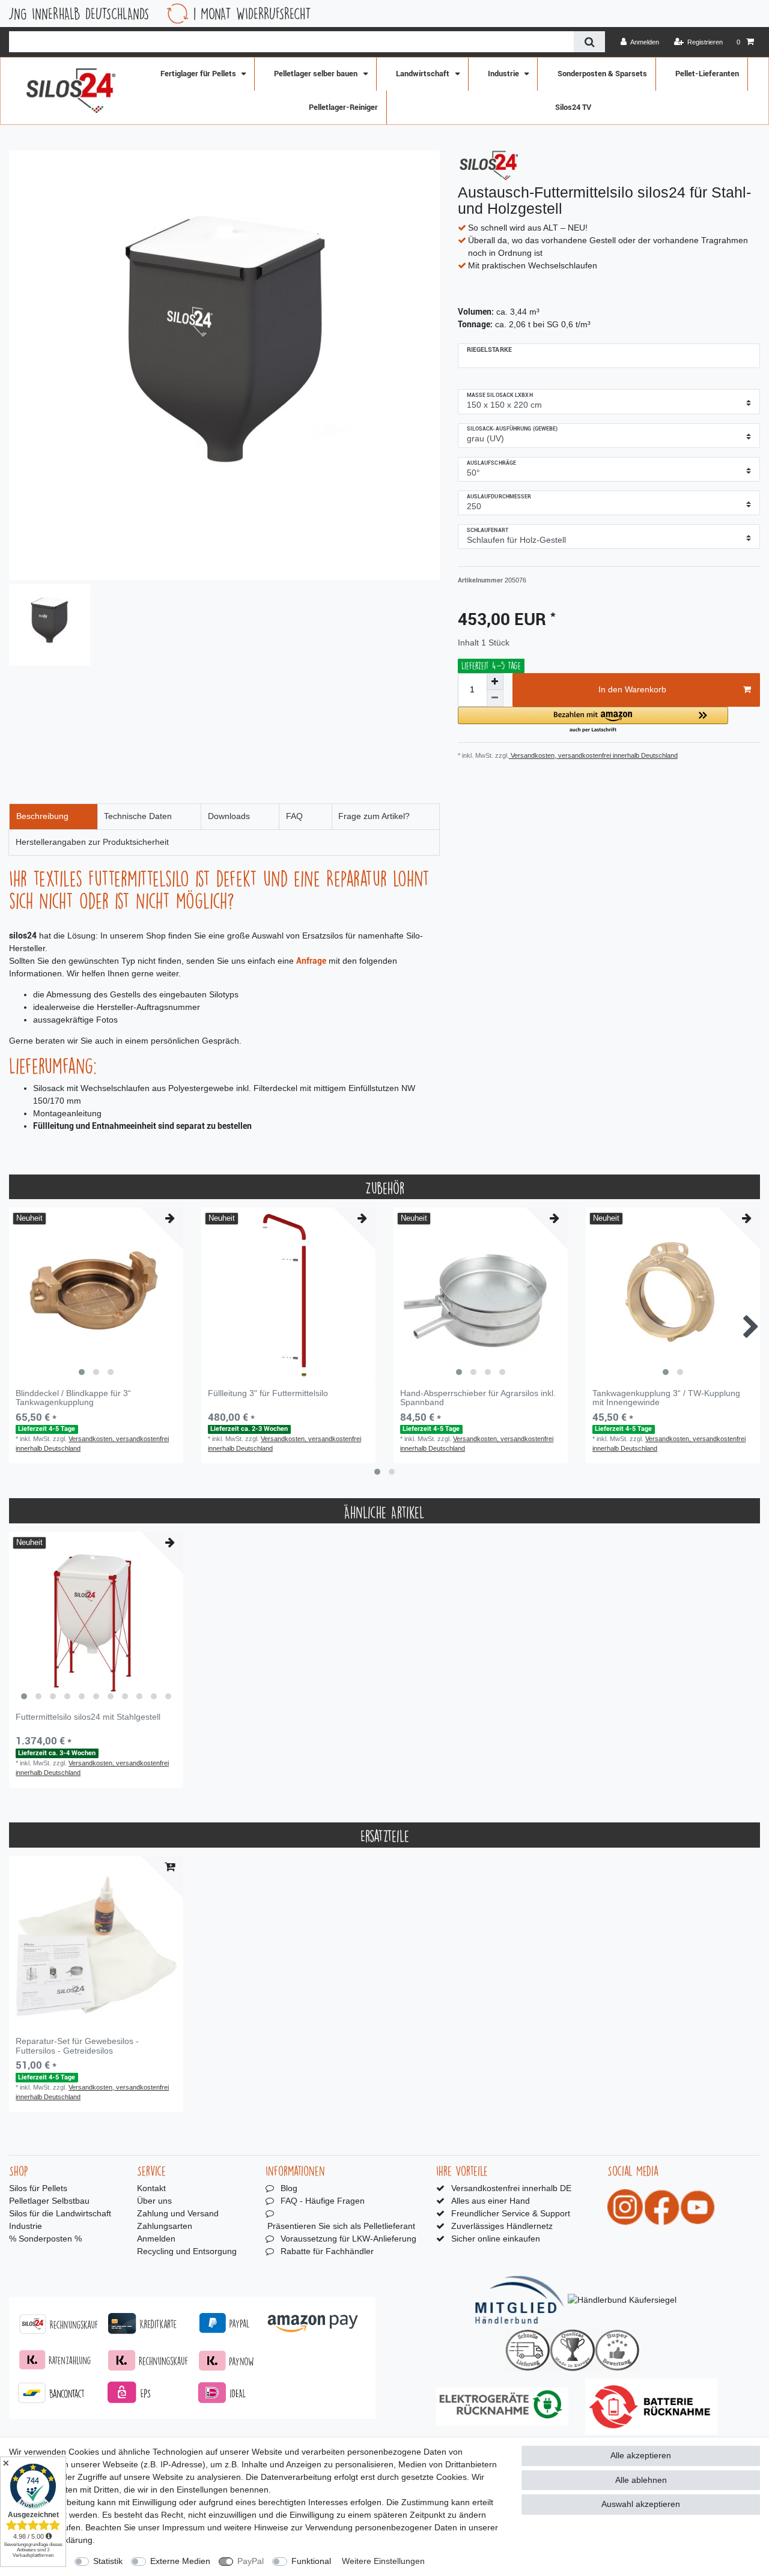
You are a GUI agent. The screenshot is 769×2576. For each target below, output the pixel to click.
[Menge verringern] (495, 698)
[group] (96, 1295)
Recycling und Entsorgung (187, 2251)
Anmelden (156, 2239)
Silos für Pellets (38, 2188)
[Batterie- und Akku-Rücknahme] (651, 2406)
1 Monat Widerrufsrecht (161, 14)
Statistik (108, 2561)
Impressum (184, 2527)
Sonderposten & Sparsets (602, 74)
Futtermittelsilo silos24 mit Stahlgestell (88, 1717)
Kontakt (151, 2188)
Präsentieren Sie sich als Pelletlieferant (341, 2226)
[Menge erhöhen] (495, 682)
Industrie (504, 74)
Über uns (154, 2201)
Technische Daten (138, 816)
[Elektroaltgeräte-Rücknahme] (502, 2406)
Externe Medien (180, 2561)
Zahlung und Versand (178, 2213)
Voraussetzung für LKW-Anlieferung (348, 2239)
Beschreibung (42, 816)
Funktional (311, 2561)
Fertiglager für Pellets (199, 74)
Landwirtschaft (424, 74)
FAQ (294, 816)
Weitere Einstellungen (383, 2561)
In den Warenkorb (632, 689)
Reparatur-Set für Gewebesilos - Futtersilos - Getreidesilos (77, 2046)
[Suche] (589, 42)
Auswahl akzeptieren (641, 2504)
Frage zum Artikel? (374, 816)
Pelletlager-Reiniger (343, 107)
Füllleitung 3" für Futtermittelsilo (268, 1393)
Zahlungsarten (165, 2226)
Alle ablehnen (641, 2480)
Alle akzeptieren (641, 2455)
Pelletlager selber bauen (317, 74)
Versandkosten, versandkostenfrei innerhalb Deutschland (593, 755)
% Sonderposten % (45, 2239)
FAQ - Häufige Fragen (323, 2201)
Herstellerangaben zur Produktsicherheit (92, 842)
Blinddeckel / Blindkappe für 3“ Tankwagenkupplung (73, 1398)
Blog (289, 2188)
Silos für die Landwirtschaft (60, 2213)
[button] (593, 720)
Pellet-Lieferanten (707, 74)
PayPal (251, 2561)
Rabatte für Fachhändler (327, 2251)
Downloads (229, 816)
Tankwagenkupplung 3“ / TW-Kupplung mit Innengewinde (666, 1398)
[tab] (53, 817)
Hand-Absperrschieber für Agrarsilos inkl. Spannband (478, 1398)
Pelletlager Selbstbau (49, 2201)
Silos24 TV (573, 107)
